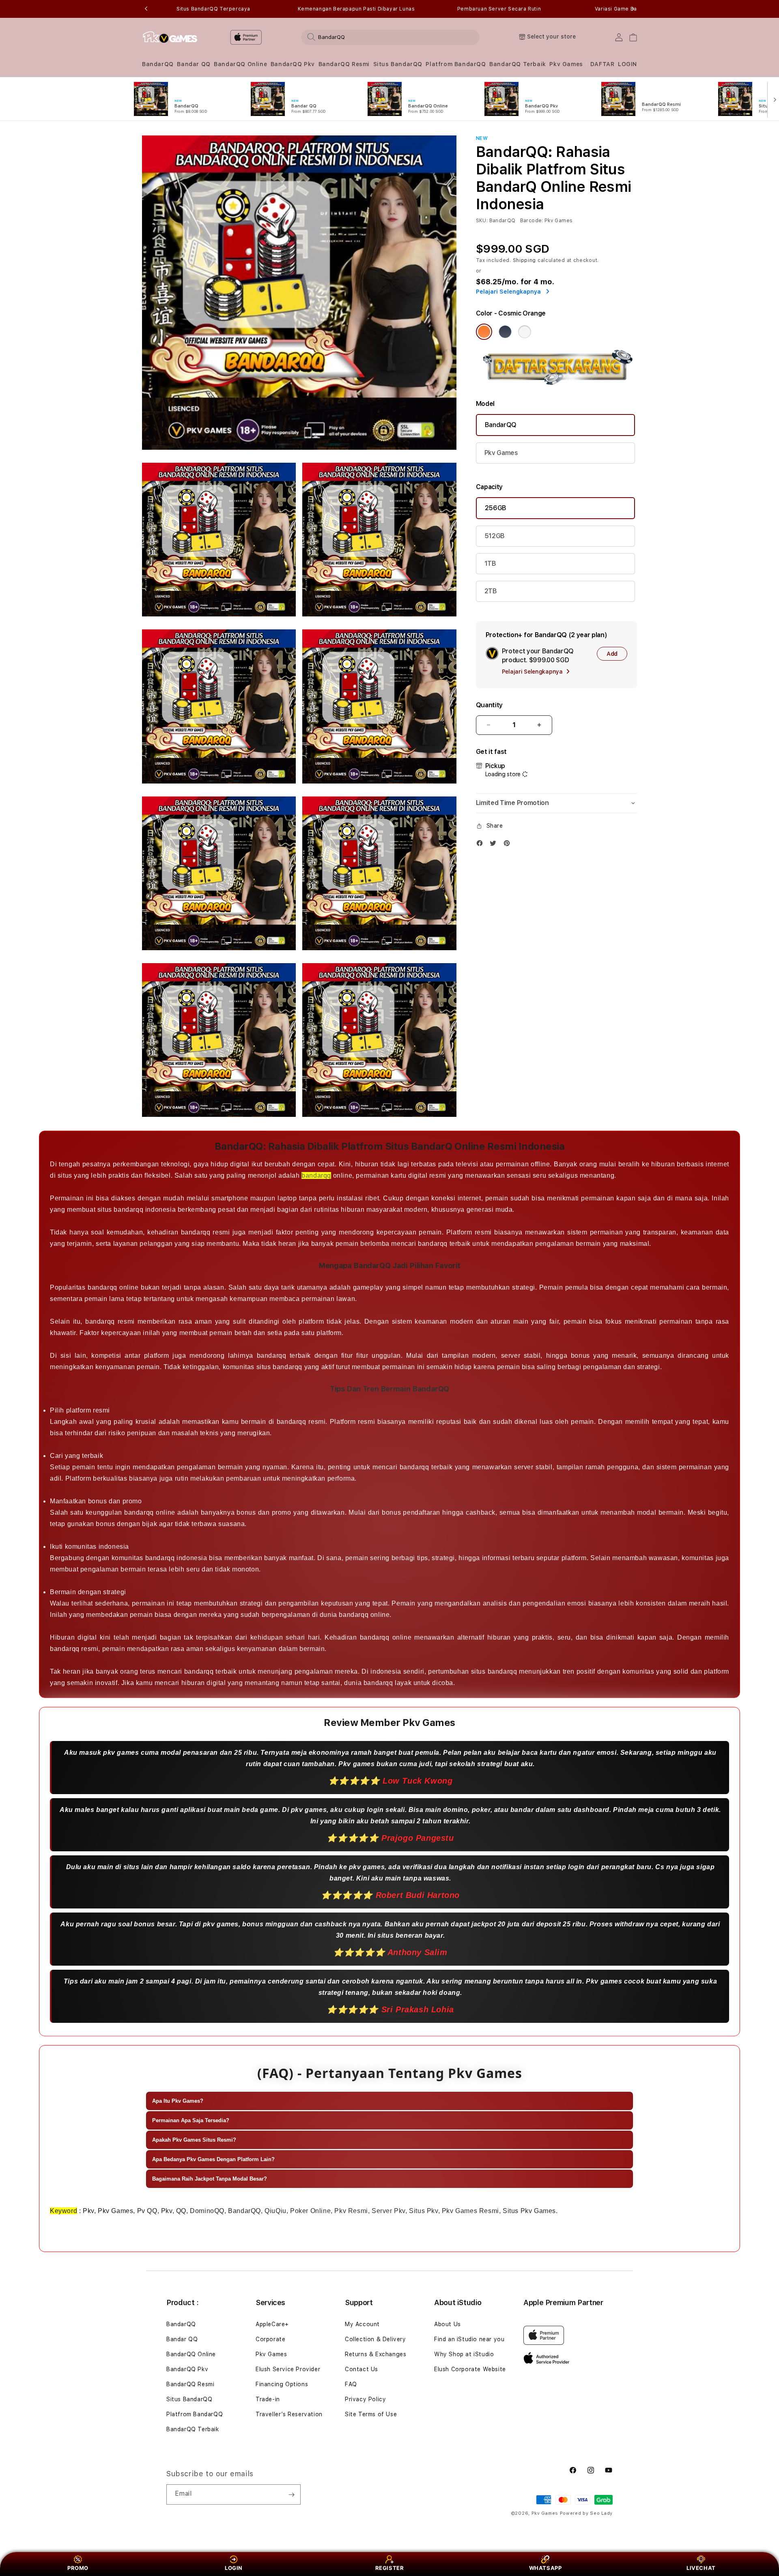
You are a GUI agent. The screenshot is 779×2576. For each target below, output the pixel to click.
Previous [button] (146, 9)
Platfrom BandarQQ (456, 64)
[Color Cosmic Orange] (484, 332)
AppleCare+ (272, 2324)
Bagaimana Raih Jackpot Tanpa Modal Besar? (210, 2179)
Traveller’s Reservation (289, 2414)
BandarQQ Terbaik (518, 64)
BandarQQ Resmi (344, 64)
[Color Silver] (525, 332)
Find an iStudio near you (469, 2339)
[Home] (170, 37)
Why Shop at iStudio (464, 2354)
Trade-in (268, 2399)
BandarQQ (158, 64)
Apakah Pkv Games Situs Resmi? (194, 2140)
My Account (362, 2324)
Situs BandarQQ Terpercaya (213, 9)
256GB (496, 508)
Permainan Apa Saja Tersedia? (191, 2120)
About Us (448, 2324)
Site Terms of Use (371, 2414)
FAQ (351, 2384)
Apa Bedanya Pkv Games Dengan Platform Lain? (213, 2159)
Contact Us (362, 2369)
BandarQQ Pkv (293, 64)
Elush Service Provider (288, 2369)
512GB (495, 536)
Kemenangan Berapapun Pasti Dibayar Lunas (356, 9)
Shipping (525, 260)
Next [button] (633, 9)
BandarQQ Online (240, 64)
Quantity (489, 705)
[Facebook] (482, 845)
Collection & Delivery (376, 2339)
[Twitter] (495, 845)
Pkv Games (566, 64)
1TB (490, 563)
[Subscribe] (291, 2494)
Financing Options (282, 2384)
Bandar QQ (194, 64)
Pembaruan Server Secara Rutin (499, 9)
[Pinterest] (509, 845)
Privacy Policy (365, 2399)
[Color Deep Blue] (505, 332)
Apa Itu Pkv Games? (178, 2101)
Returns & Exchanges (376, 2354)
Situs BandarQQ (398, 64)
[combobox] (390, 37)
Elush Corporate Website (470, 2369)
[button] (158, 64)
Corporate (270, 2339)
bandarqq (316, 1175)
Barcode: (532, 221)
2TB (491, 591)
